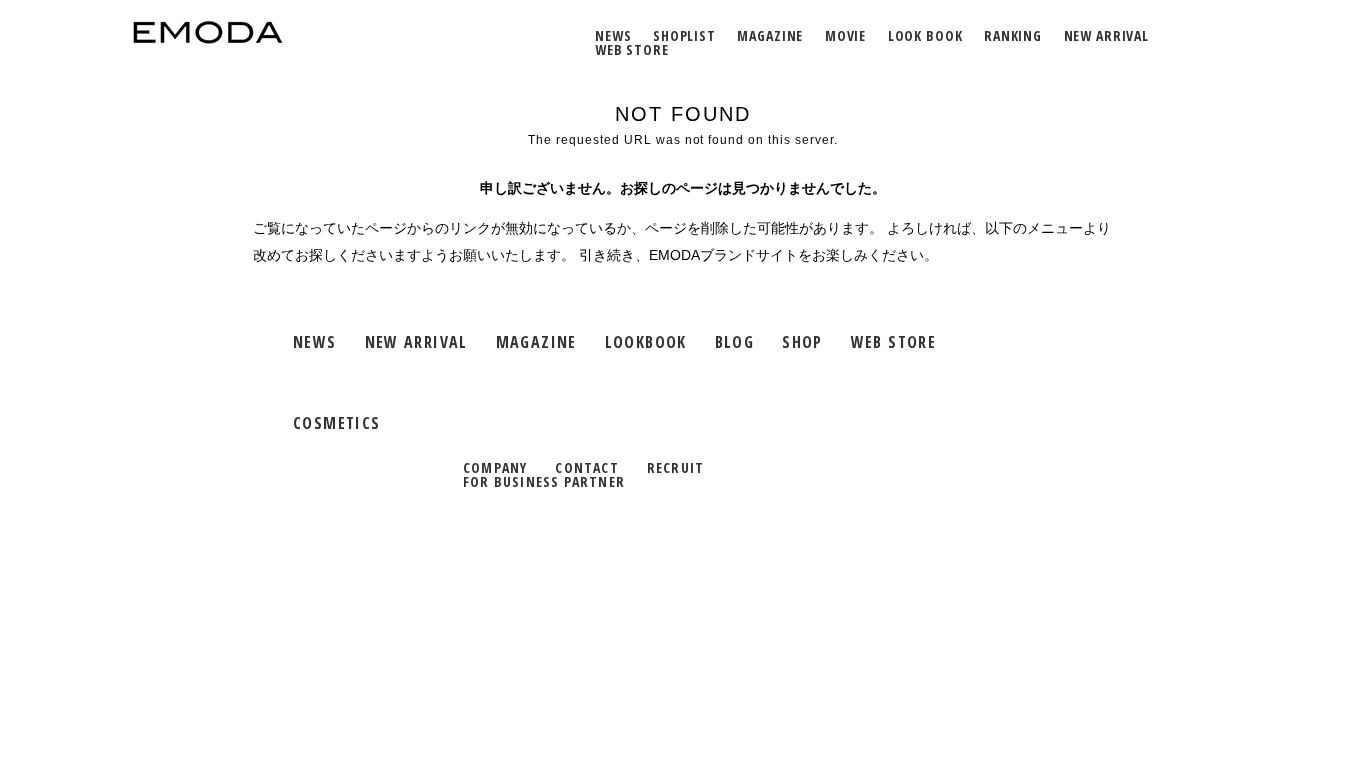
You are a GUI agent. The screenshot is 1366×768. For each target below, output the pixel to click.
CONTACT (586, 467)
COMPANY (495, 467)
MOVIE (845, 35)
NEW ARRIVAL (1106, 35)
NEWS (613, 35)
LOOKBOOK (646, 342)
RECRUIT (675, 467)
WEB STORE (632, 49)
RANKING (1013, 35)
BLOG (735, 342)
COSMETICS (336, 423)
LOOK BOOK (925, 35)
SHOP (802, 342)
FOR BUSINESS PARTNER (544, 481)
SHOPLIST (684, 35)
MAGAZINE (770, 35)
